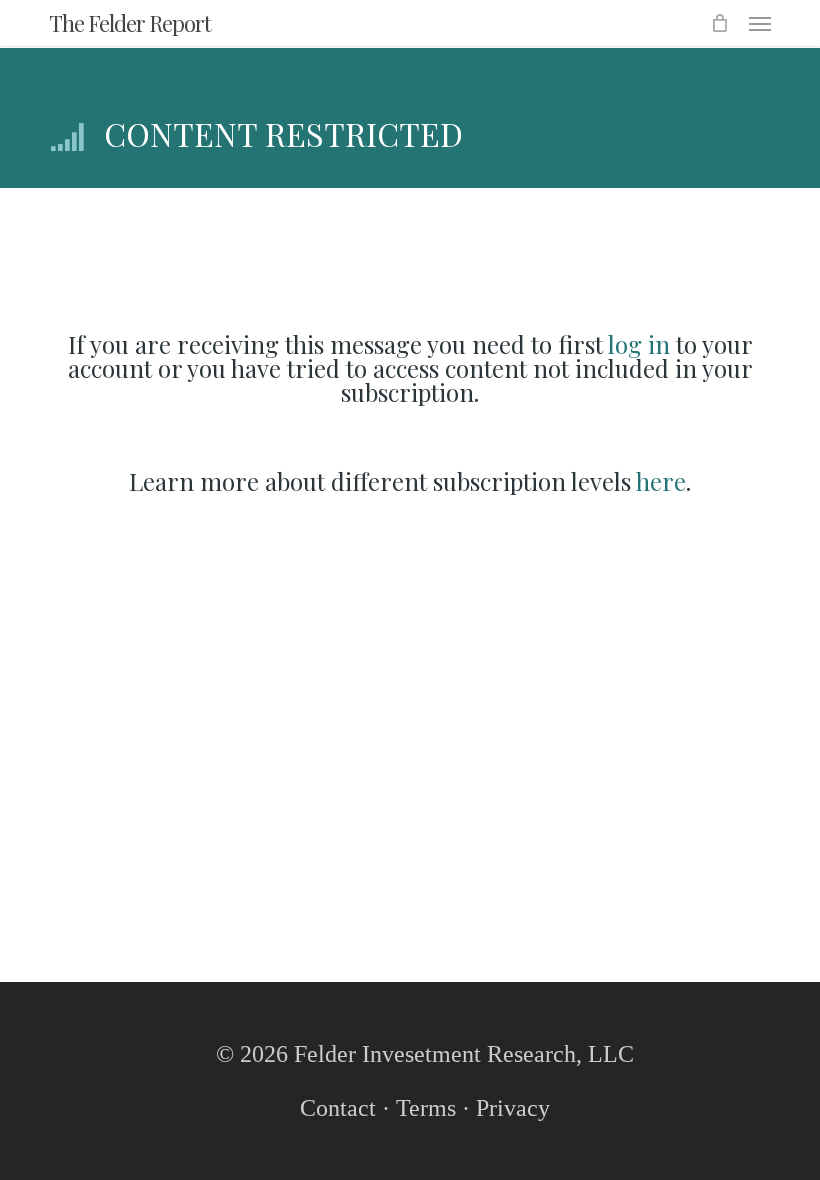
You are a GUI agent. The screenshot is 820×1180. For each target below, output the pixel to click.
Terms (426, 1108)
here (661, 481)
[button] (760, 23)
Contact (338, 1108)
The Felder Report (130, 23)
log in (639, 344)
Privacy (513, 1108)
